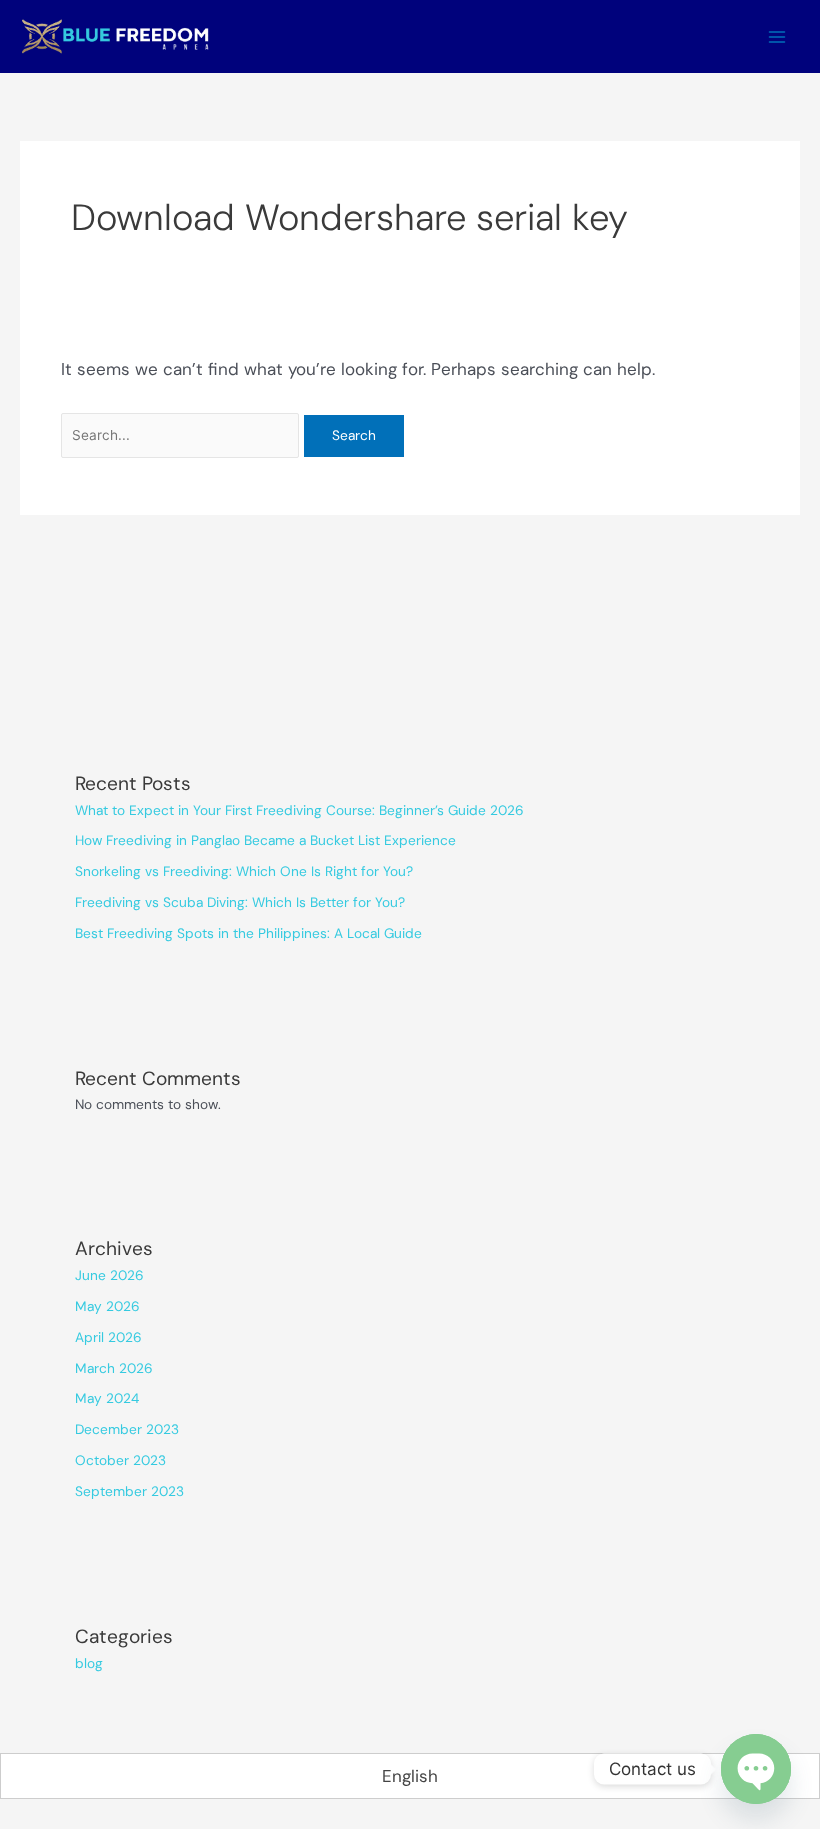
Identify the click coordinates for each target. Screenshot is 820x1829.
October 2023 (120, 1460)
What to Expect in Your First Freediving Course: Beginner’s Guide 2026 (299, 810)
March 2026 (114, 1368)
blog (89, 1663)
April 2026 (108, 1337)
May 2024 (107, 1398)
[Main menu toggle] (778, 37)
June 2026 (109, 1275)
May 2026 (107, 1306)
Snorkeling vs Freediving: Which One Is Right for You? (244, 871)
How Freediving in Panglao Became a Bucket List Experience (265, 840)
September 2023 (129, 1491)
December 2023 (127, 1429)
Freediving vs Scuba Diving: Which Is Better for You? (240, 902)
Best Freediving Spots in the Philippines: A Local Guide (248, 933)
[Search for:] (183, 434)
